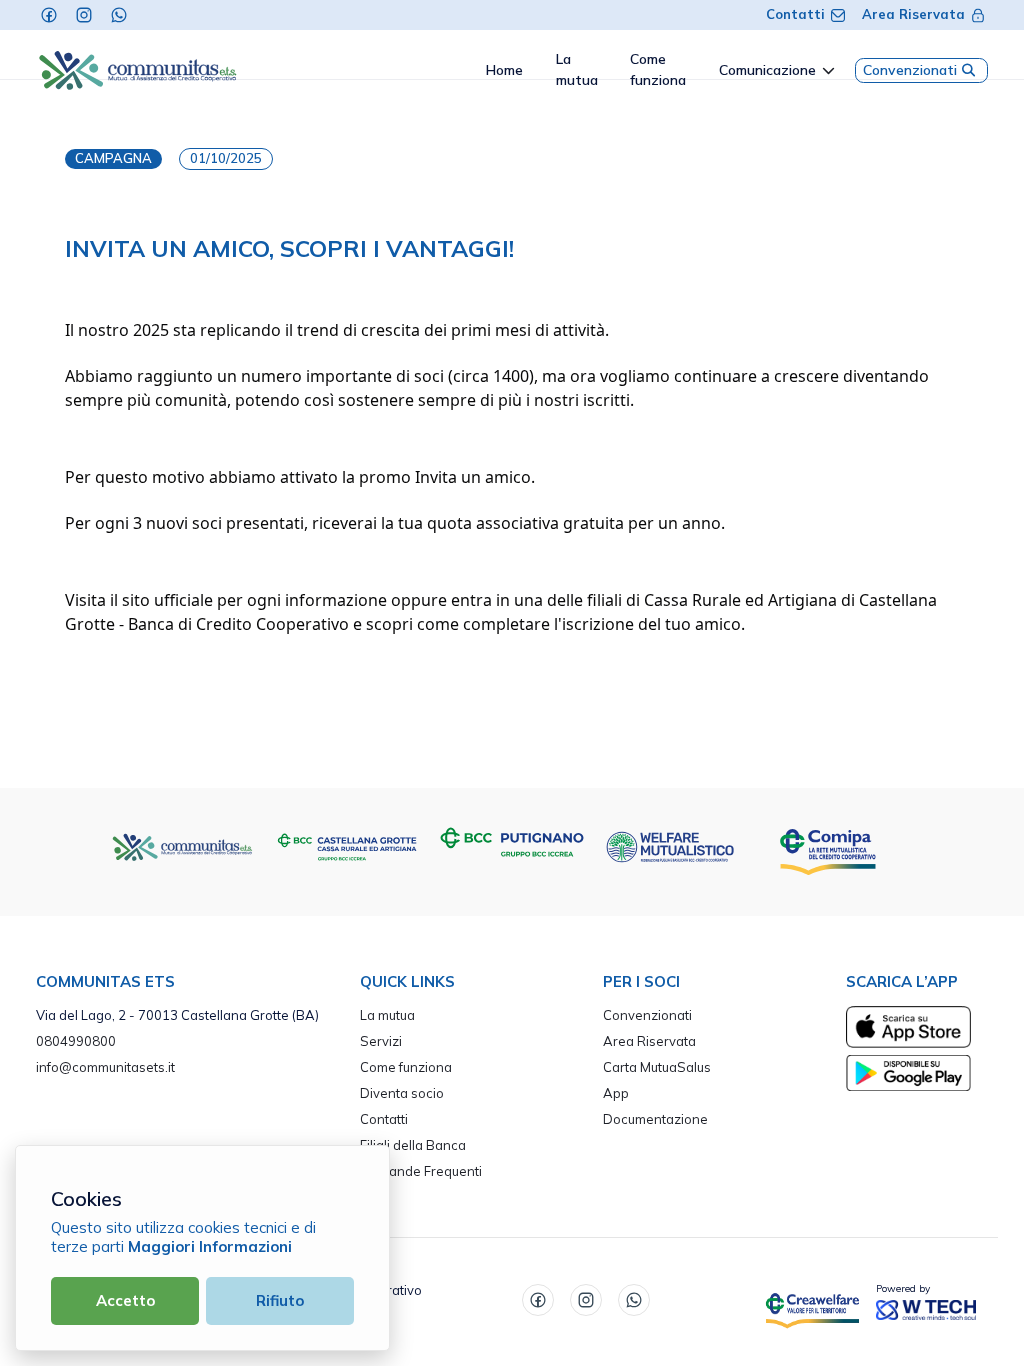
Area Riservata (913, 14)
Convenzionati (910, 70)
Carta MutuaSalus (657, 1067)
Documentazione (655, 1119)
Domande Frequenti (421, 1171)
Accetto (125, 1300)
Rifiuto (280, 1300)
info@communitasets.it (105, 1067)
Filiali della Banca (413, 1145)
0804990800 (76, 1041)
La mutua (387, 1015)
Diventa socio (402, 1093)
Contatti (795, 14)
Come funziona (406, 1067)
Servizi (381, 1041)
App (616, 1093)
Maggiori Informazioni (210, 1246)
